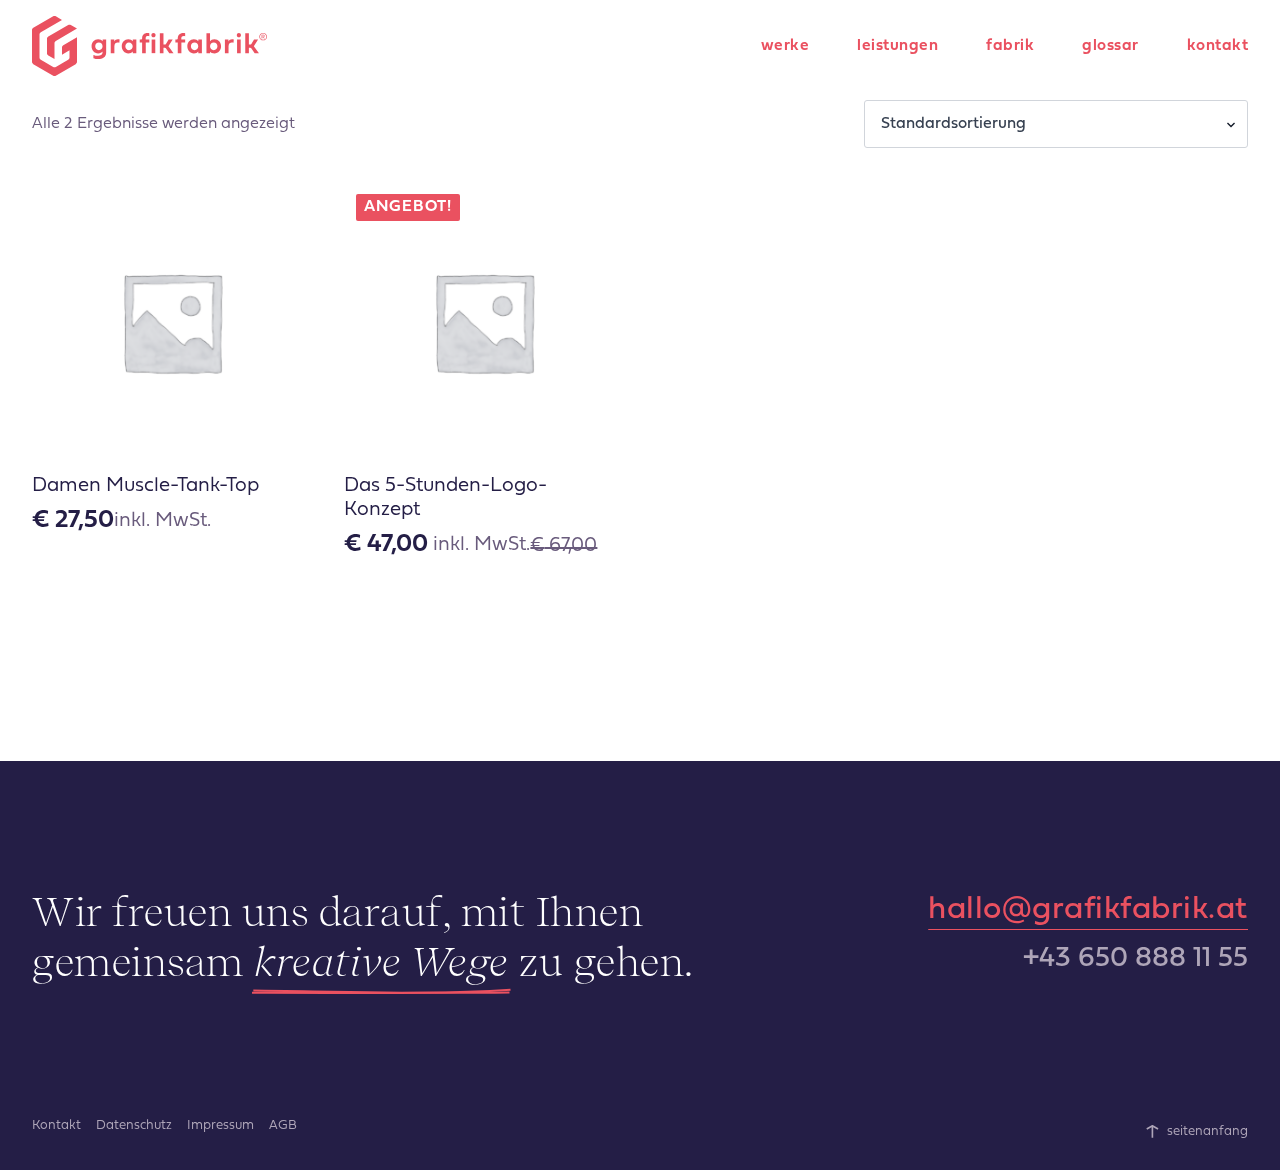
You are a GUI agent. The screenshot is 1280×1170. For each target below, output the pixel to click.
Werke (785, 46)
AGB (283, 1125)
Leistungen (897, 46)
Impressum (220, 1125)
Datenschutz (134, 1125)
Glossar (1110, 46)
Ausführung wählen (171, 614)
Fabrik (1010, 46)
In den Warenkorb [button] (484, 614)
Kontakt (1218, 46)
